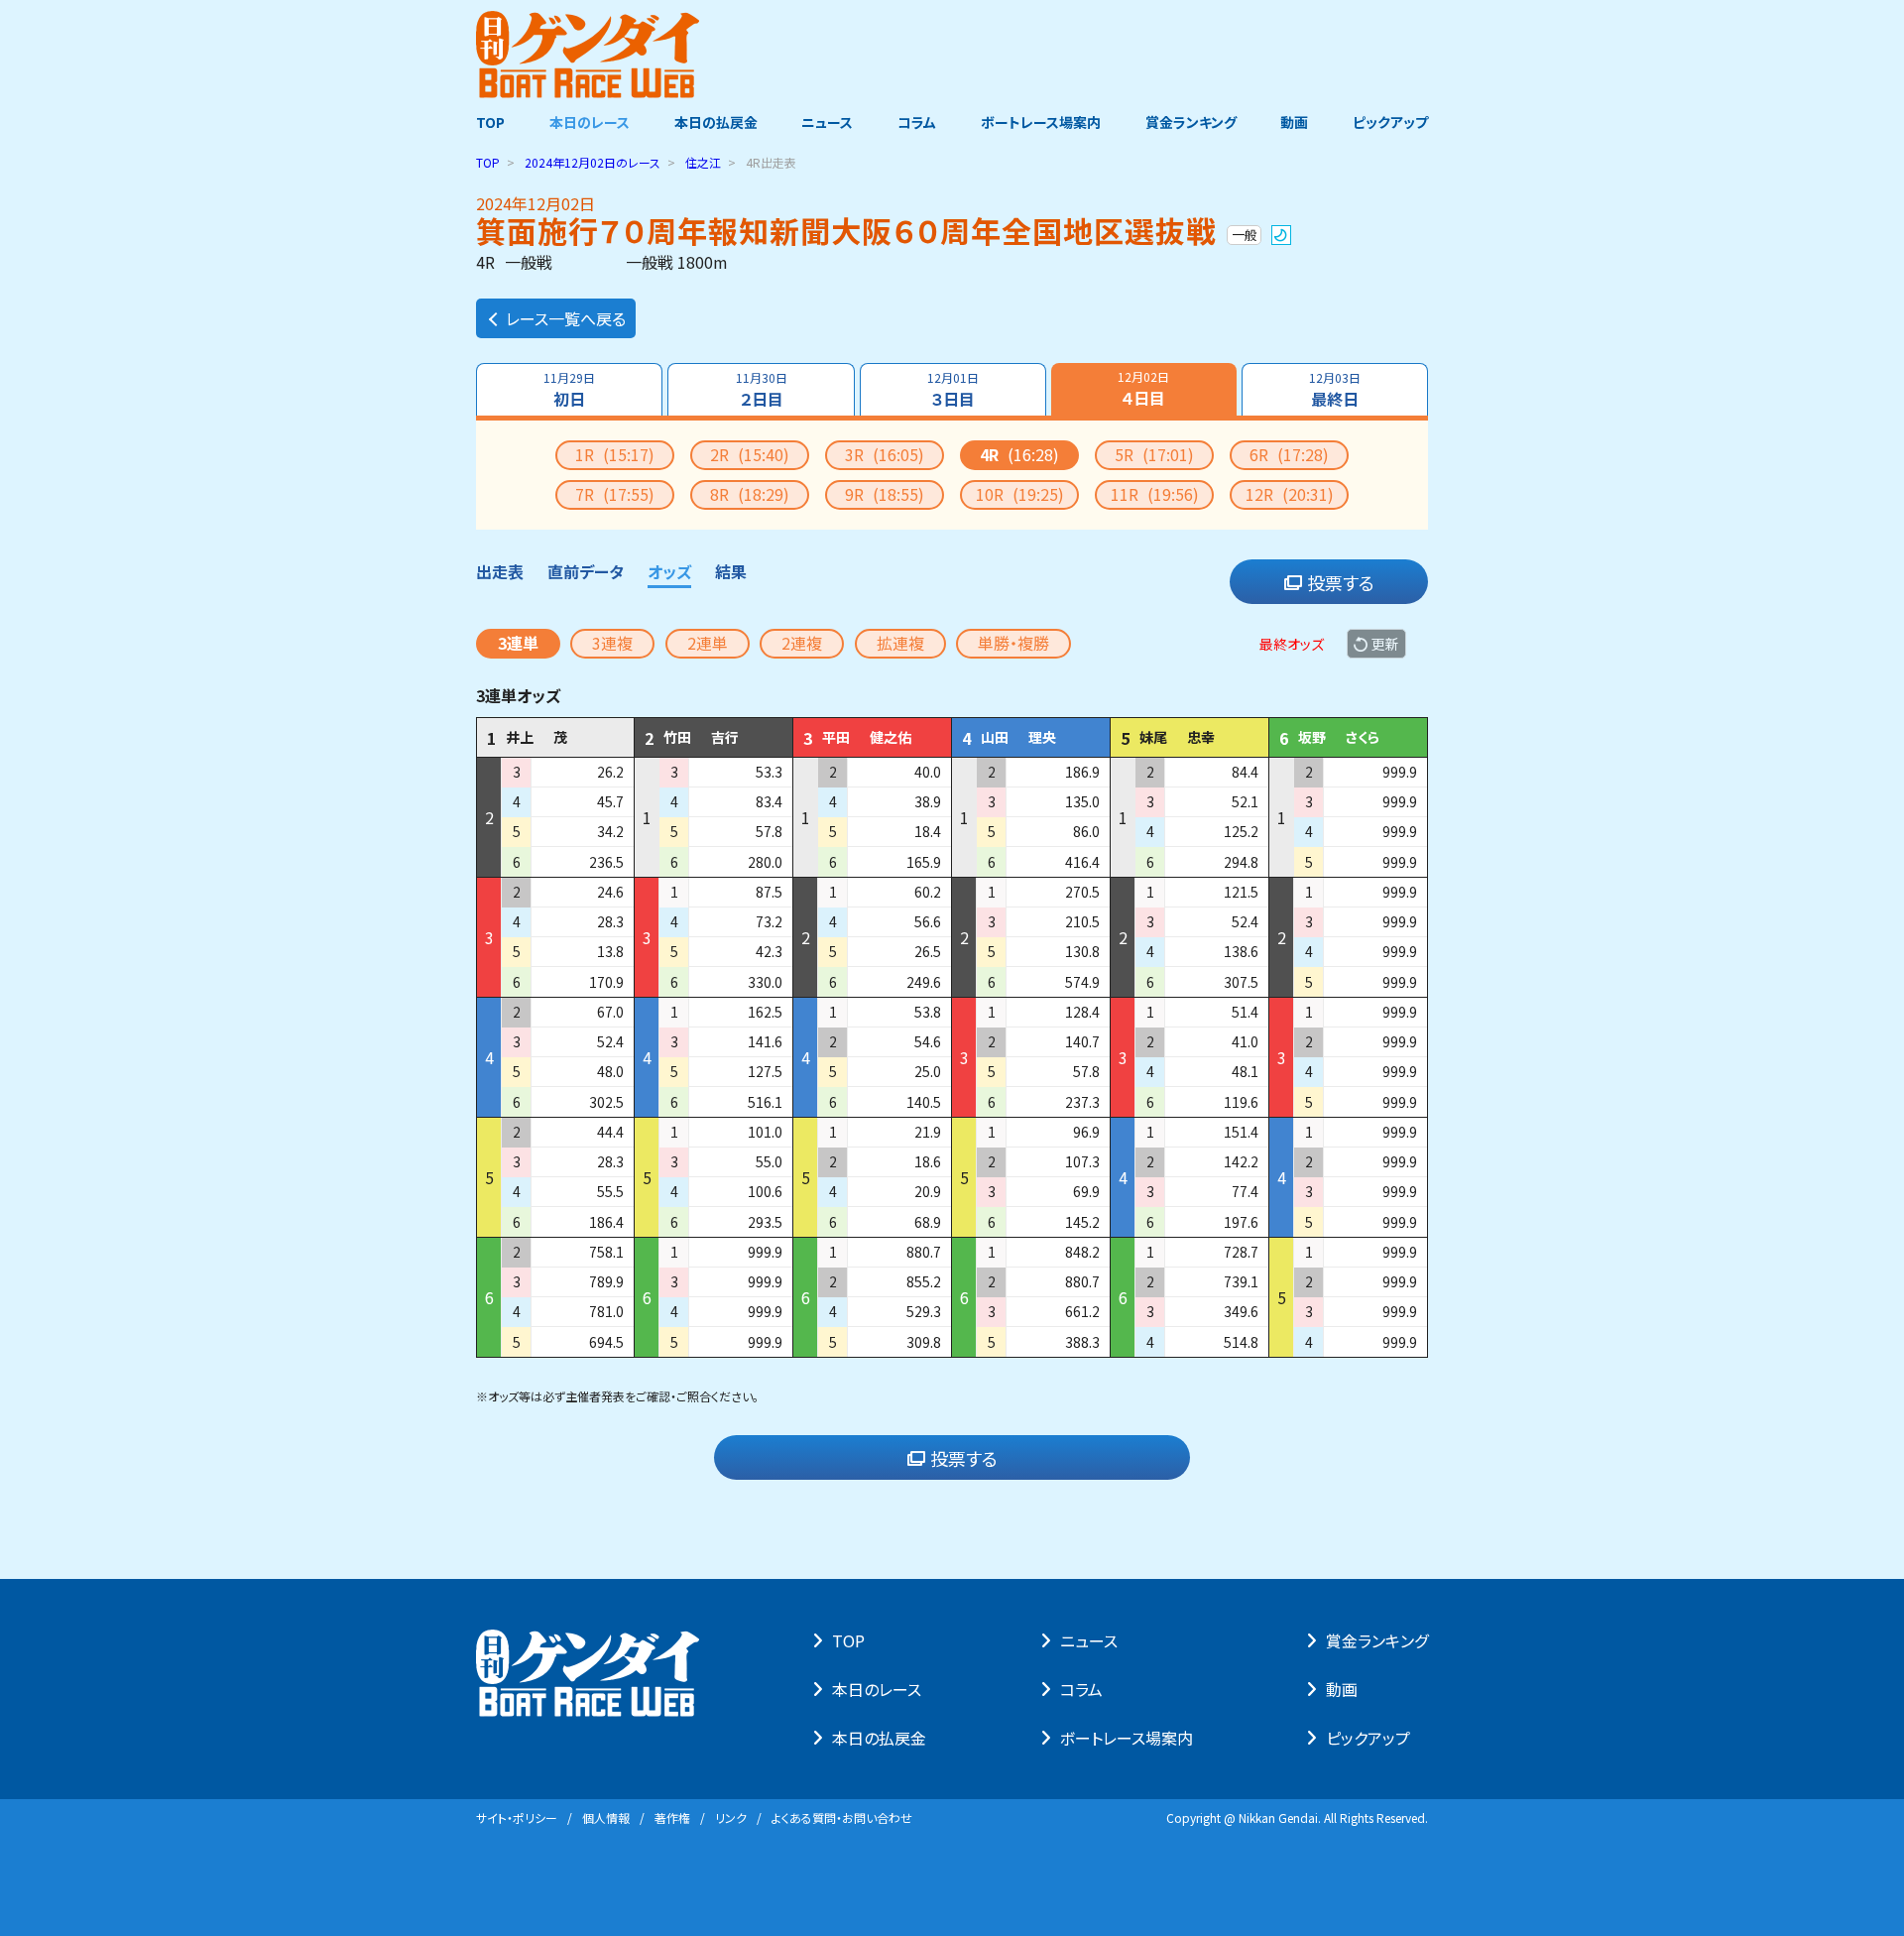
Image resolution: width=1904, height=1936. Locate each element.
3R (885, 454)
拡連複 (900, 643)
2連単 (708, 643)
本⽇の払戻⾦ (879, 1738)
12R (1290, 494)
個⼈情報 (606, 1817)
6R (1289, 454)
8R (750, 494)
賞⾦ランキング (1377, 1640)
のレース (593, 162)
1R (615, 454)
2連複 (802, 643)
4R (1019, 454)
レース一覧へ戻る (566, 318)
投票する (1341, 582)
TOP (490, 122)
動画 (1294, 122)
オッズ (669, 571)
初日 (569, 390)
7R (615, 494)
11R (1155, 494)
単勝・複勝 (1013, 643)
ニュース (827, 122)
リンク (731, 1817)
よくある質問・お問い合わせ (842, 1817)
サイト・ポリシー (517, 1817)
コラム (917, 122)
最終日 (1335, 390)
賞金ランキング (1191, 122)
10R (1020, 494)
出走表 (500, 571)
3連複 (612, 643)
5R (1154, 454)
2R (750, 454)
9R (885, 494)
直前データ (586, 571)
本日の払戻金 (716, 122)
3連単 (518, 643)
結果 (731, 571)
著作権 (672, 1817)
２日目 (762, 390)
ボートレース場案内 (1041, 122)
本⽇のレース (877, 1689)
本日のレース (590, 122)
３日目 (953, 390)
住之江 (703, 162)
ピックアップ (1390, 122)
